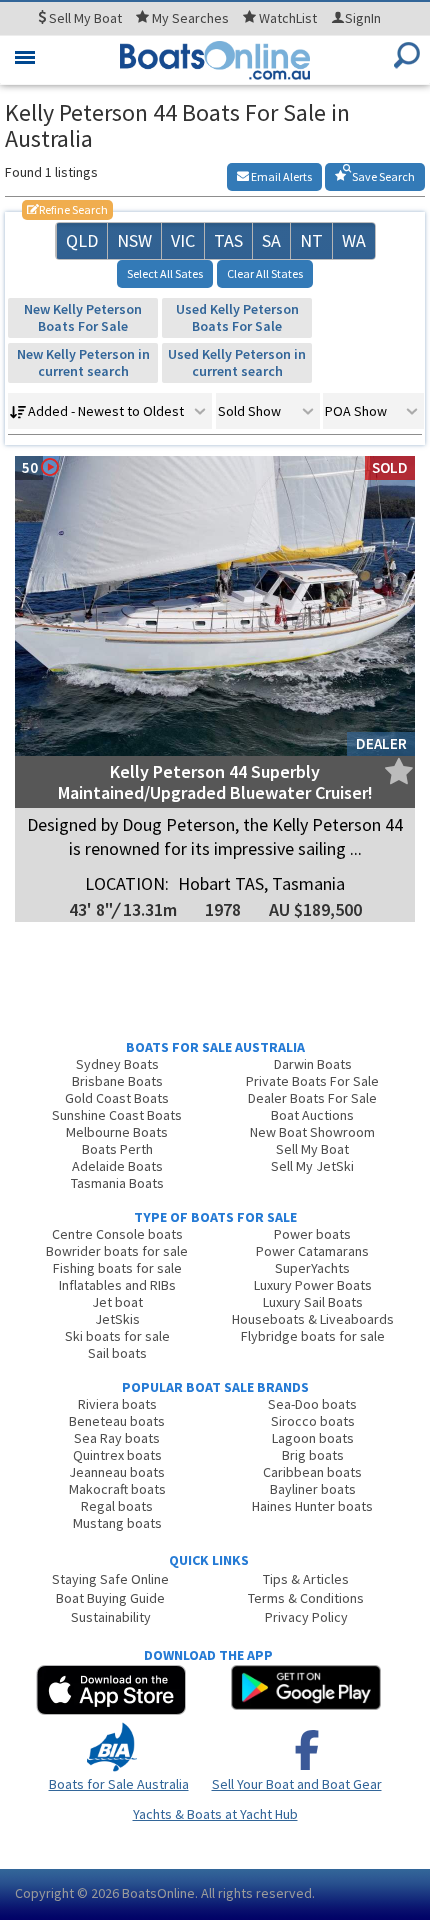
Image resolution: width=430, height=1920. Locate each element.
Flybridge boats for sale (313, 1336)
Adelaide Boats (117, 1166)
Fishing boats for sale (117, 1268)
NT (311, 240)
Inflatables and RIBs (117, 1285)
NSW (134, 240)
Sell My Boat (312, 1149)
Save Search (382, 176)
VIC (183, 240)
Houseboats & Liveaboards (313, 1319)
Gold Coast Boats (117, 1098)
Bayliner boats (313, 1489)
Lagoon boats (313, 1438)
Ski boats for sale (117, 1336)
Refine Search (67, 209)
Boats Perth (117, 1149)
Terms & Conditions (306, 1598)
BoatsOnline (158, 1893)
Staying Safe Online (110, 1579)
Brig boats (313, 1455)
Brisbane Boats (117, 1081)
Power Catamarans (312, 1251)
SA (271, 240)
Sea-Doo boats (312, 1404)
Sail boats (117, 1353)
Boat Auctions (312, 1115)
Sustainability (111, 1617)
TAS (228, 240)
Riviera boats (117, 1404)
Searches (190, 18)
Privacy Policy (306, 1617)
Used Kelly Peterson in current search (237, 362)
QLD (82, 240)
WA (354, 240)
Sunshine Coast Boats (117, 1115)
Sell (84, 18)
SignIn (363, 18)
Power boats (312, 1234)
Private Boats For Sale (312, 1081)
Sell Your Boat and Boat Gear (297, 1784)
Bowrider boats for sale (117, 1251)
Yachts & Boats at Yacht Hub (215, 1814)
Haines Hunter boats (312, 1506)
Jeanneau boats (117, 1472)
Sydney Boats (117, 1064)
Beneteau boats (117, 1421)
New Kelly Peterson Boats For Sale (83, 317)
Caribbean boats (312, 1472)
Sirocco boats (313, 1421)
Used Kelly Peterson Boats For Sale (237, 317)
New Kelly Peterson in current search (83, 362)
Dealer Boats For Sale (312, 1098)
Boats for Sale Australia (119, 1784)
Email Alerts (280, 176)
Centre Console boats (117, 1234)
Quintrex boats (117, 1455)
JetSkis (117, 1319)
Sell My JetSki (312, 1166)
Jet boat (117, 1302)
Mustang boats (117, 1523)
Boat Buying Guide (110, 1598)
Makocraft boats (117, 1489)
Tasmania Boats (117, 1183)
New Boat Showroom (312, 1132)
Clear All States (265, 273)
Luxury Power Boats (313, 1285)
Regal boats (117, 1506)
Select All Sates (165, 273)
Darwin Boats (313, 1064)
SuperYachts (312, 1268)
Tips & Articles (306, 1579)
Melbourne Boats (117, 1132)
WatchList (288, 18)
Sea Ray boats (117, 1438)
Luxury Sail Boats (313, 1302)
